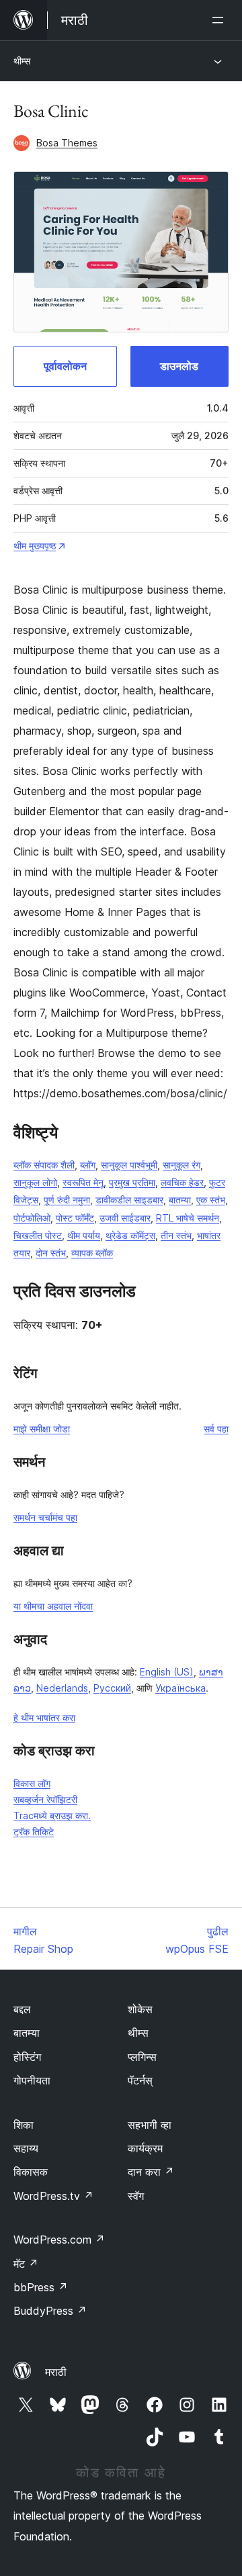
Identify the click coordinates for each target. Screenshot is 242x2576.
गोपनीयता (32, 2080)
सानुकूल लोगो (35, 1182)
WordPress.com (59, 2240)
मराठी (56, 2372)
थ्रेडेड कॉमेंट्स (130, 1235)
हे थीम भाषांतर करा (44, 1717)
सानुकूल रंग (182, 1165)
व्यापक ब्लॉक (92, 1253)
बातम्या (180, 1200)
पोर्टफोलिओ (32, 1218)
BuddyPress (50, 2311)
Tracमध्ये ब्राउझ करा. (52, 1815)
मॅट (26, 2264)
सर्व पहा (216, 1429)
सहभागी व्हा (150, 2125)
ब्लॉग (88, 1165)
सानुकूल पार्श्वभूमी (129, 1165)
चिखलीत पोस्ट (38, 1235)
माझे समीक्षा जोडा (42, 1429)
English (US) (167, 1672)
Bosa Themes (67, 143)
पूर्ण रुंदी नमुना (67, 1200)
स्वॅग (136, 2196)
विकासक (31, 2172)
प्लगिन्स (142, 2057)
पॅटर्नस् (140, 2080)
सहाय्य (26, 2148)
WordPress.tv (53, 2196)
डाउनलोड (179, 366)
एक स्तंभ (211, 1200)
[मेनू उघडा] (220, 20)
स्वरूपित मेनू (83, 1182)
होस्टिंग (27, 2057)
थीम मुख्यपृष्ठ (35, 546)
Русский (112, 1688)
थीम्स (22, 61)
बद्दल (22, 2009)
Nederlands (62, 1688)
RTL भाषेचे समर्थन (188, 1218)
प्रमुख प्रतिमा (132, 1182)
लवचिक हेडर (182, 1182)
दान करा (151, 2172)
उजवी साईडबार (125, 1218)
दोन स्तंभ (51, 1253)
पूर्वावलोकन (65, 366)
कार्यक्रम (145, 2148)
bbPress (41, 2287)
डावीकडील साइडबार (129, 1200)
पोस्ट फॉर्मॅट (75, 1218)
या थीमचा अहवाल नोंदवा (53, 1606)
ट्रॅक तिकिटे (34, 1832)
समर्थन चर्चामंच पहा (45, 1517)
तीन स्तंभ (176, 1235)
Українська (180, 1688)
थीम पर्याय (84, 1235)
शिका (24, 2125)
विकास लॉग (32, 1783)
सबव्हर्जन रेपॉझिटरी (45, 1799)
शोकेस (140, 2009)
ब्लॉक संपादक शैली (44, 1165)
